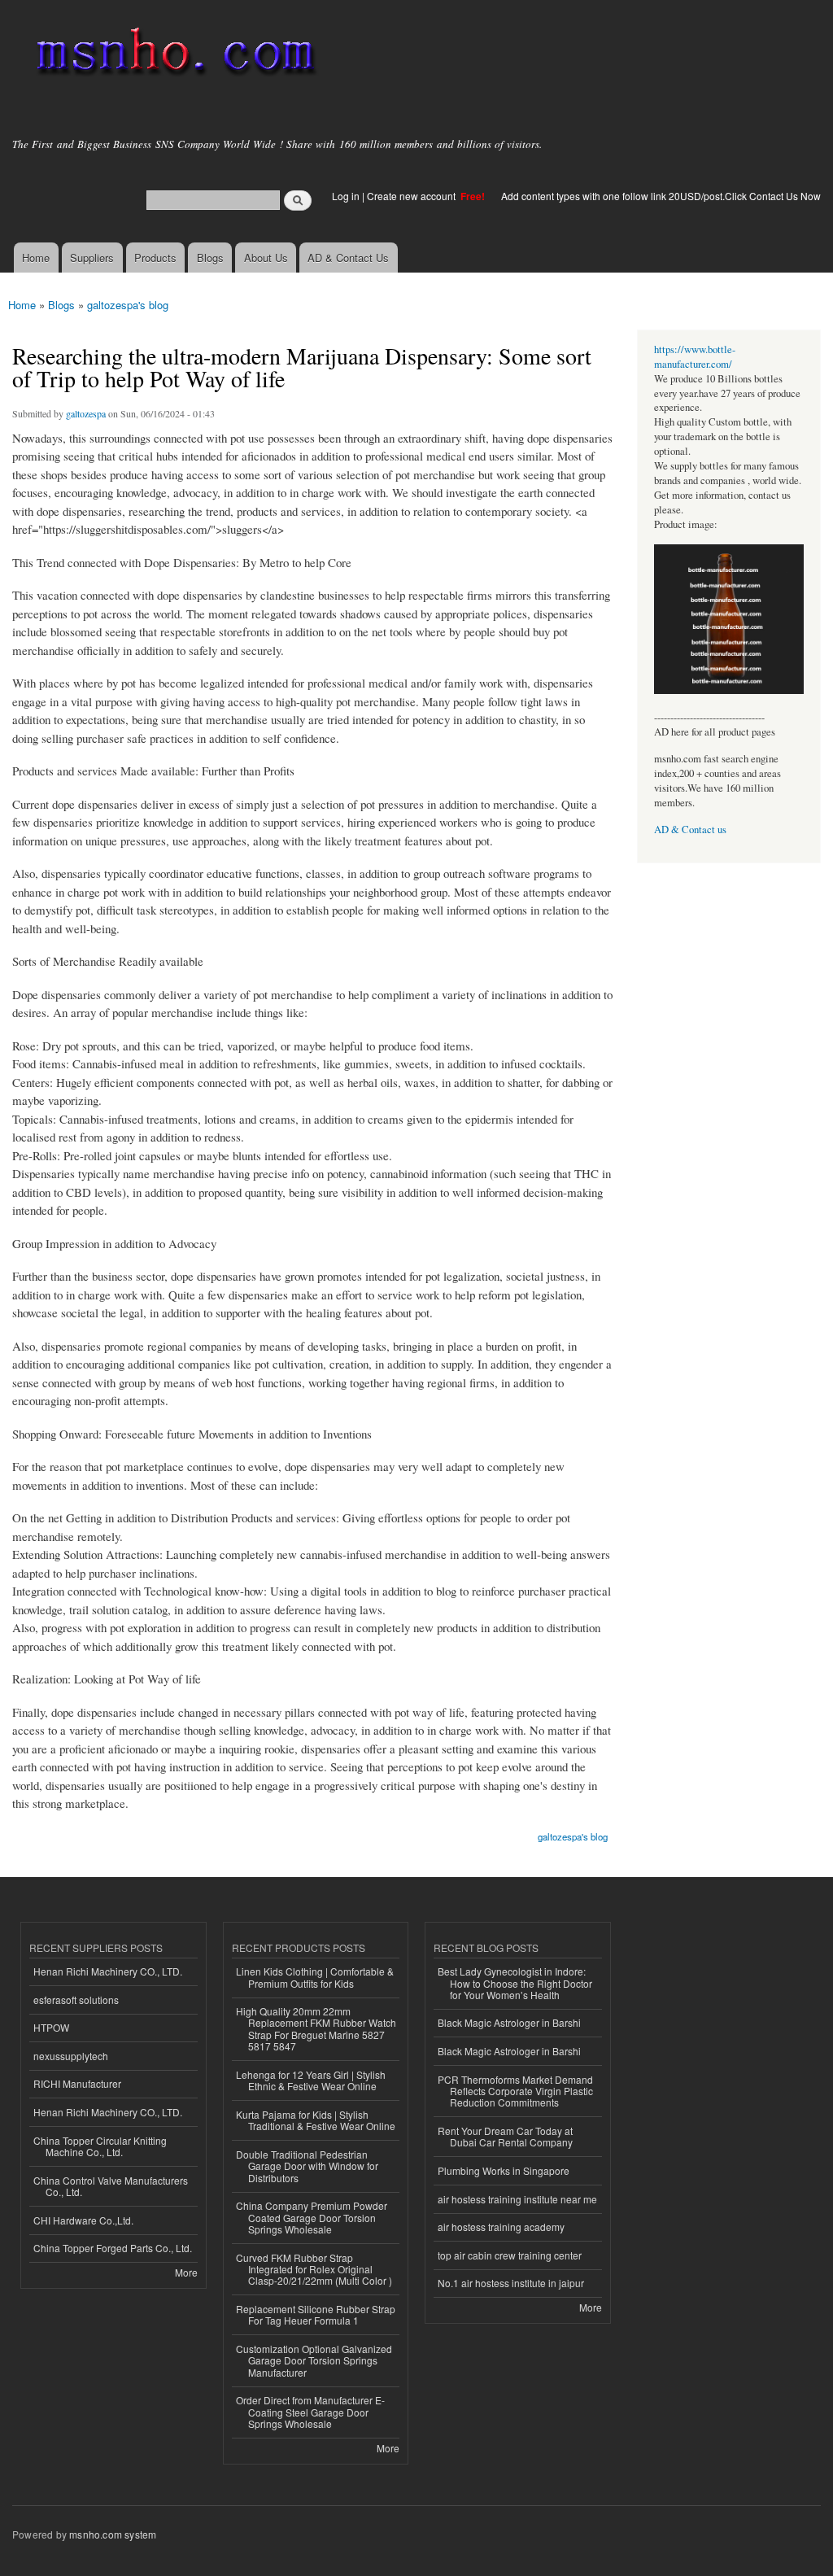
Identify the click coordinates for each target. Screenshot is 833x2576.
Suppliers (92, 258)
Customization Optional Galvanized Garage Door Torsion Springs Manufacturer (314, 2360)
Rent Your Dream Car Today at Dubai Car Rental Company (505, 2136)
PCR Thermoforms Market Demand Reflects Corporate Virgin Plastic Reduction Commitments (515, 2091)
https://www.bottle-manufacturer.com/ (695, 357)
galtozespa (86, 413)
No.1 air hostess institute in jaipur (511, 2283)
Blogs (210, 258)
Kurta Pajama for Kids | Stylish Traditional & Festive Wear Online (316, 2120)
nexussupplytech (71, 2056)
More (186, 2272)
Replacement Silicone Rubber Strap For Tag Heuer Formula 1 (316, 2314)
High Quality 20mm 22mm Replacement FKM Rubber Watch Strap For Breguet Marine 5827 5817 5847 (316, 2028)
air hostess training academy (501, 2227)
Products (155, 258)
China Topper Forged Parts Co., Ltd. (113, 2248)
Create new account (412, 196)
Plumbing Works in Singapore (504, 2170)
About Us (266, 258)
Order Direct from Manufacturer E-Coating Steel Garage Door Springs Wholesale (310, 2412)
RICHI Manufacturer (77, 2083)
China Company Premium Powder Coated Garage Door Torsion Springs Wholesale (312, 2217)
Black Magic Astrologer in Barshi (509, 2022)
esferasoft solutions (76, 2000)
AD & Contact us (690, 830)
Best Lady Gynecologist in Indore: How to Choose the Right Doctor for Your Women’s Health (515, 1983)
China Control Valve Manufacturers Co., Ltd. (111, 2186)
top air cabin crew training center (510, 2255)
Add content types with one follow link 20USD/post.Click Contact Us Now (661, 196)
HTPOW (51, 2027)
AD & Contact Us (348, 258)
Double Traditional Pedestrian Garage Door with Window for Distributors (307, 2166)
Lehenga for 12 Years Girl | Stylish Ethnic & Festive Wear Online (311, 2080)
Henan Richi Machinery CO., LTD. (108, 1971)
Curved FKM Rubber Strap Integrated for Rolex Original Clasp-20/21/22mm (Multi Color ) (314, 2269)
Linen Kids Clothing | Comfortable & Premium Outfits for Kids (315, 1977)
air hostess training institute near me (517, 2199)
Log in (346, 196)
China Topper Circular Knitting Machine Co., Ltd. (100, 2146)
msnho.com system (113, 2534)
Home (36, 258)
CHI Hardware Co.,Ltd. (83, 2220)
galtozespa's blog (128, 305)
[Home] (173, 55)
